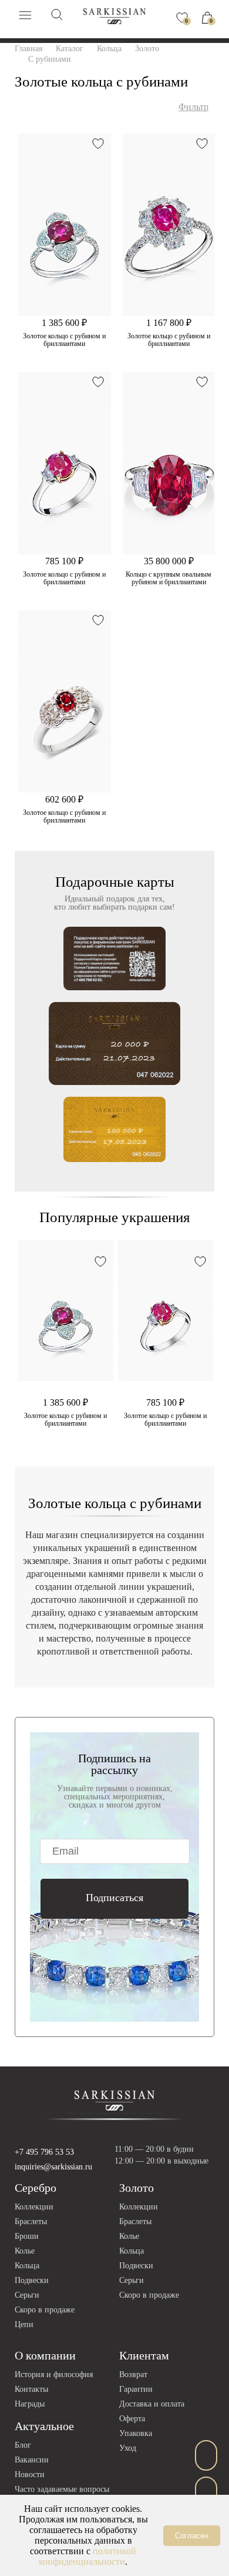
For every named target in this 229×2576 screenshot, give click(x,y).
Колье (25, 2251)
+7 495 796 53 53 (44, 2152)
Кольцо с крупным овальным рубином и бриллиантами (169, 578)
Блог (23, 2445)
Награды (30, 2404)
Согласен (192, 2536)
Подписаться (114, 1898)
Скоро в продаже (45, 2310)
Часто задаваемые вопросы (62, 2489)
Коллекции (34, 2207)
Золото (137, 2188)
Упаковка (136, 2433)
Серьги (27, 2295)
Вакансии (32, 2460)
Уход (128, 2448)
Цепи (24, 2324)
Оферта (132, 2419)
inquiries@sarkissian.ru (53, 2167)
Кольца (27, 2266)
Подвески (32, 2280)
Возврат (133, 2374)
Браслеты (31, 2221)
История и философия (54, 2374)
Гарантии (136, 2389)
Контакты (31, 2389)
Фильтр (193, 107)
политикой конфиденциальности (87, 2556)
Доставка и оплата (152, 2404)
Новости (30, 2475)
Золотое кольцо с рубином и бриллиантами (64, 340)
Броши (27, 2236)
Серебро (36, 2188)
